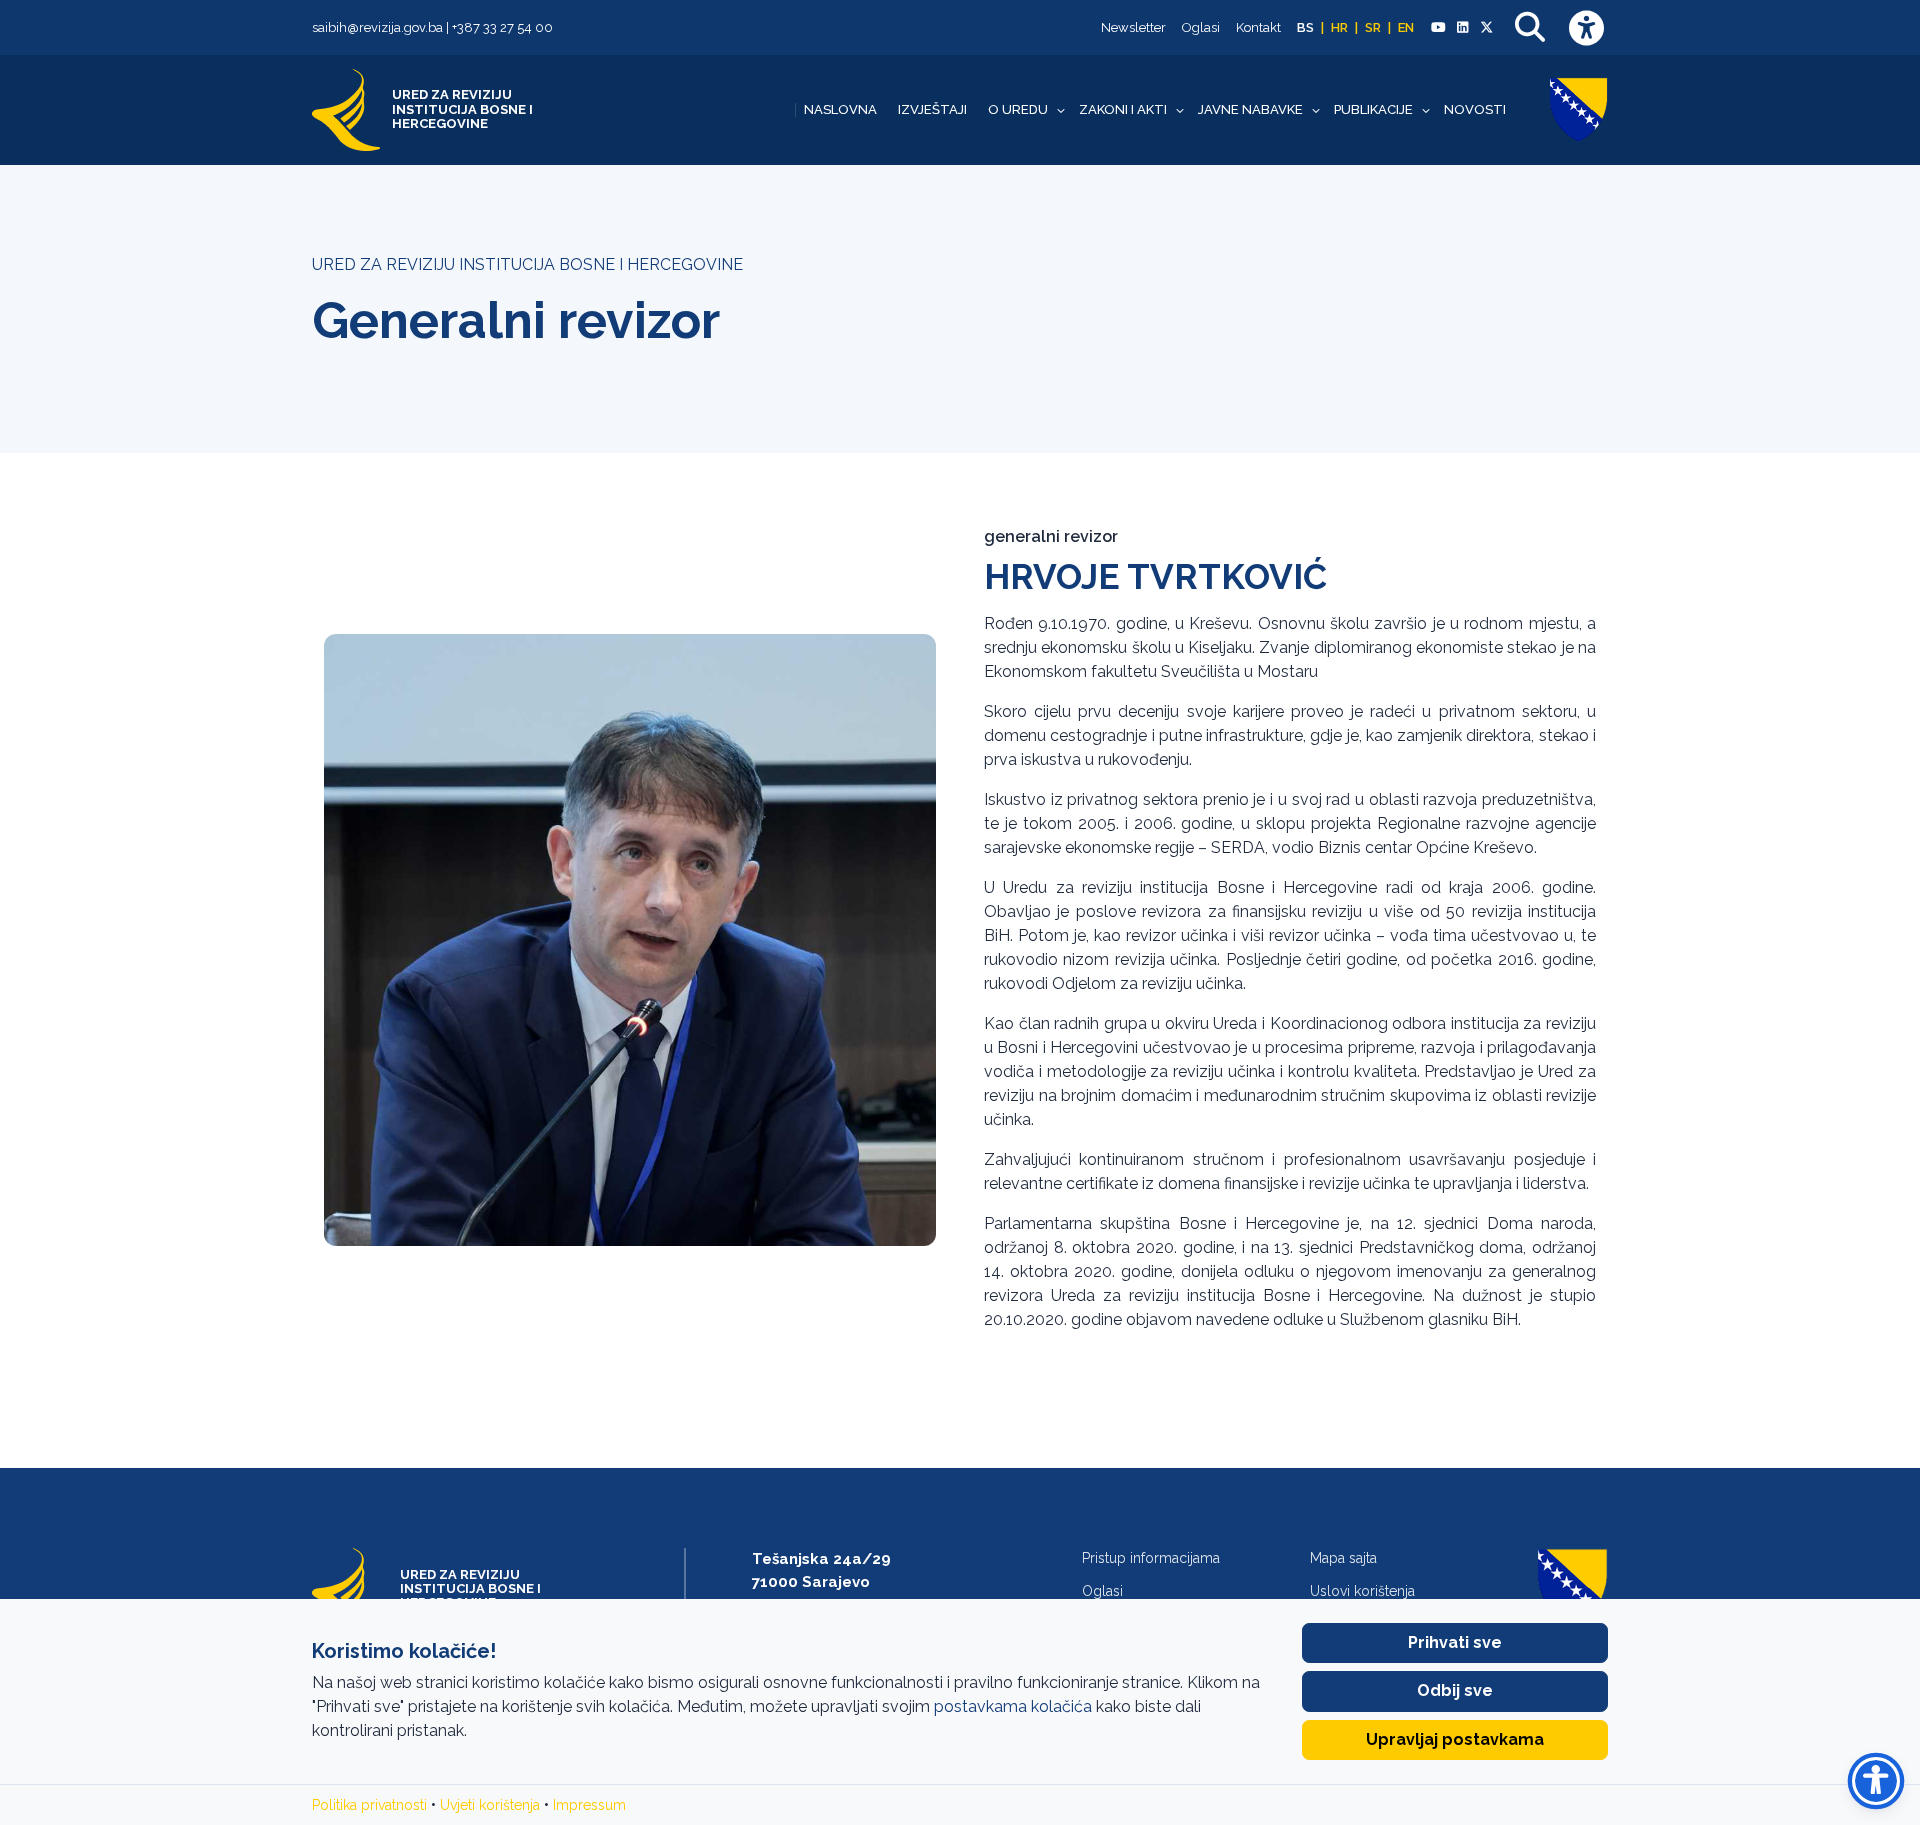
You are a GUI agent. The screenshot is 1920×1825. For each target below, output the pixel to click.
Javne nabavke (1250, 110)
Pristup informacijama (1151, 1558)
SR (1373, 27)
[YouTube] (1438, 28)
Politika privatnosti (369, 1805)
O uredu (1018, 110)
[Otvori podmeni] (1061, 110)
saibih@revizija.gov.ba (377, 27)
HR (1339, 27)
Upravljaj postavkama (1455, 1739)
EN (1406, 27)
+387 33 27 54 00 (502, 27)
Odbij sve (1455, 1690)
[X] (1487, 28)
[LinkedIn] (1462, 28)
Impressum (589, 1805)
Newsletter (1133, 27)
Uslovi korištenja (1362, 1591)
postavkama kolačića (1013, 1706)
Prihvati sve (1455, 1642)
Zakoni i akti (1123, 110)
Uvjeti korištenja (490, 1805)
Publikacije (1373, 110)
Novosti (1475, 110)
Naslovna (840, 110)
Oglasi (1201, 27)
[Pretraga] (1530, 27)
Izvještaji (932, 110)
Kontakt (1258, 27)
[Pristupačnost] (1586, 27)
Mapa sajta (1343, 1558)
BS (1305, 27)
